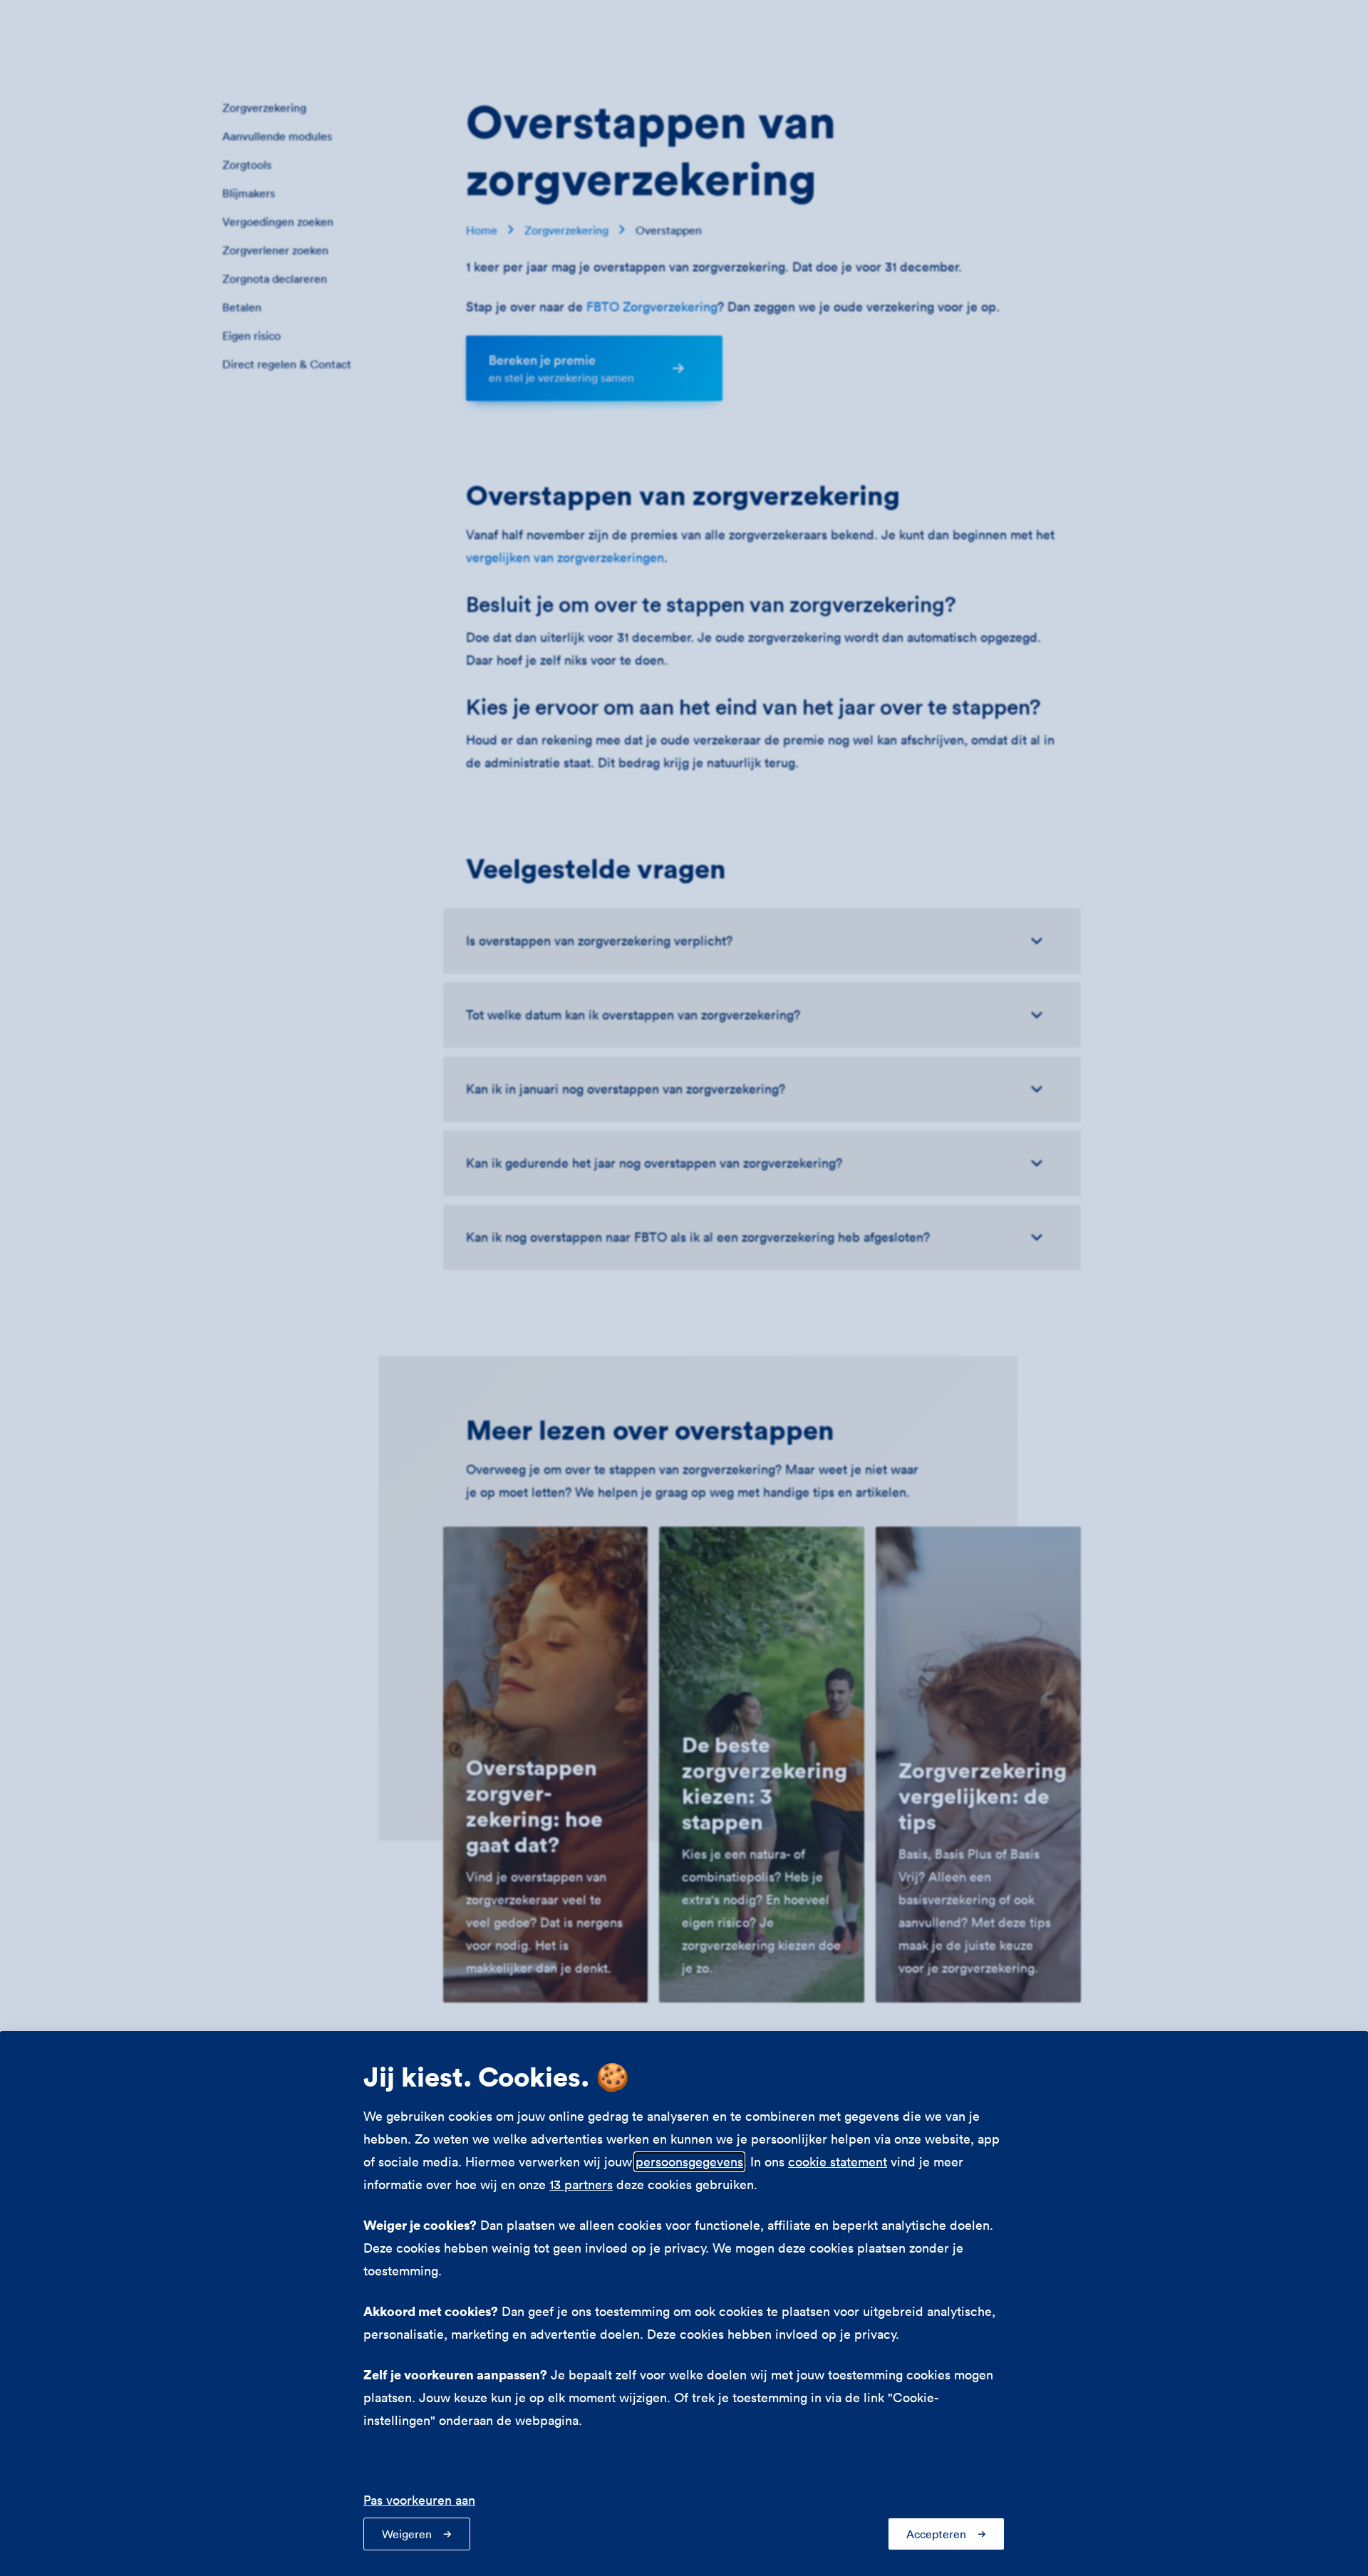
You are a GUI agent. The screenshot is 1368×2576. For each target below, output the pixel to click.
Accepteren (936, 2534)
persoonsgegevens (689, 2162)
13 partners (581, 2185)
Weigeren (407, 2534)
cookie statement (838, 2162)
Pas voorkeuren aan (419, 2500)
